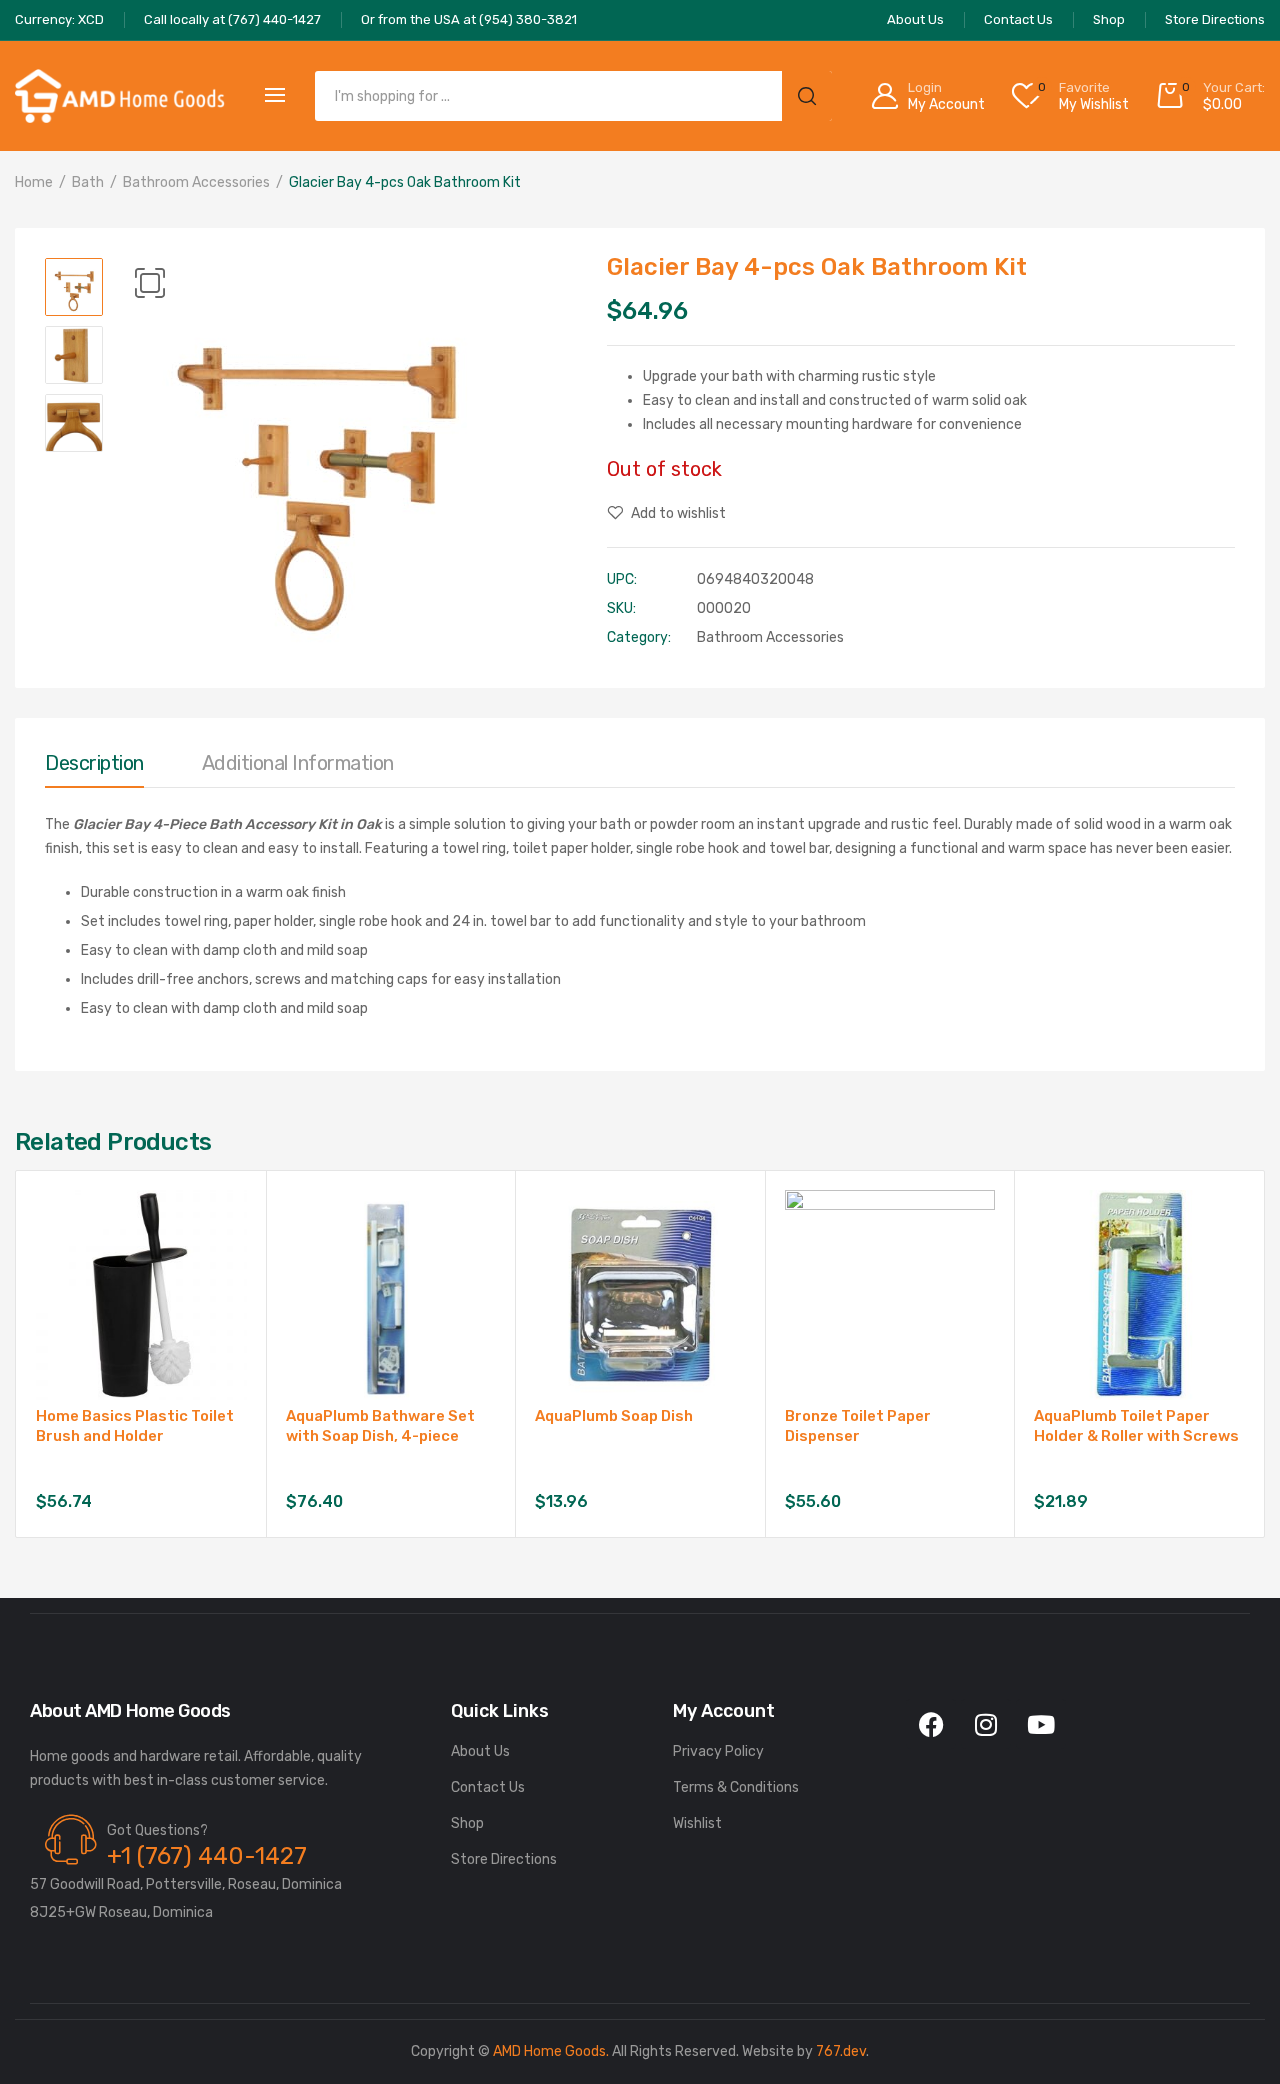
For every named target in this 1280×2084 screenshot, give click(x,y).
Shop (467, 1823)
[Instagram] (986, 1724)
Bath (88, 182)
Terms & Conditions (736, 1787)
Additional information (298, 763)
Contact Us (488, 1787)
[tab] (94, 768)
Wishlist (697, 1823)
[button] (150, 283)
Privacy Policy (718, 1751)
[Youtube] (1041, 1724)
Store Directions (504, 1859)
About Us (480, 1751)
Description (94, 763)
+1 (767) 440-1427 (207, 1856)
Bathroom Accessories (196, 182)
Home (34, 182)
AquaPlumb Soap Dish (614, 1416)
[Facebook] (931, 1724)
